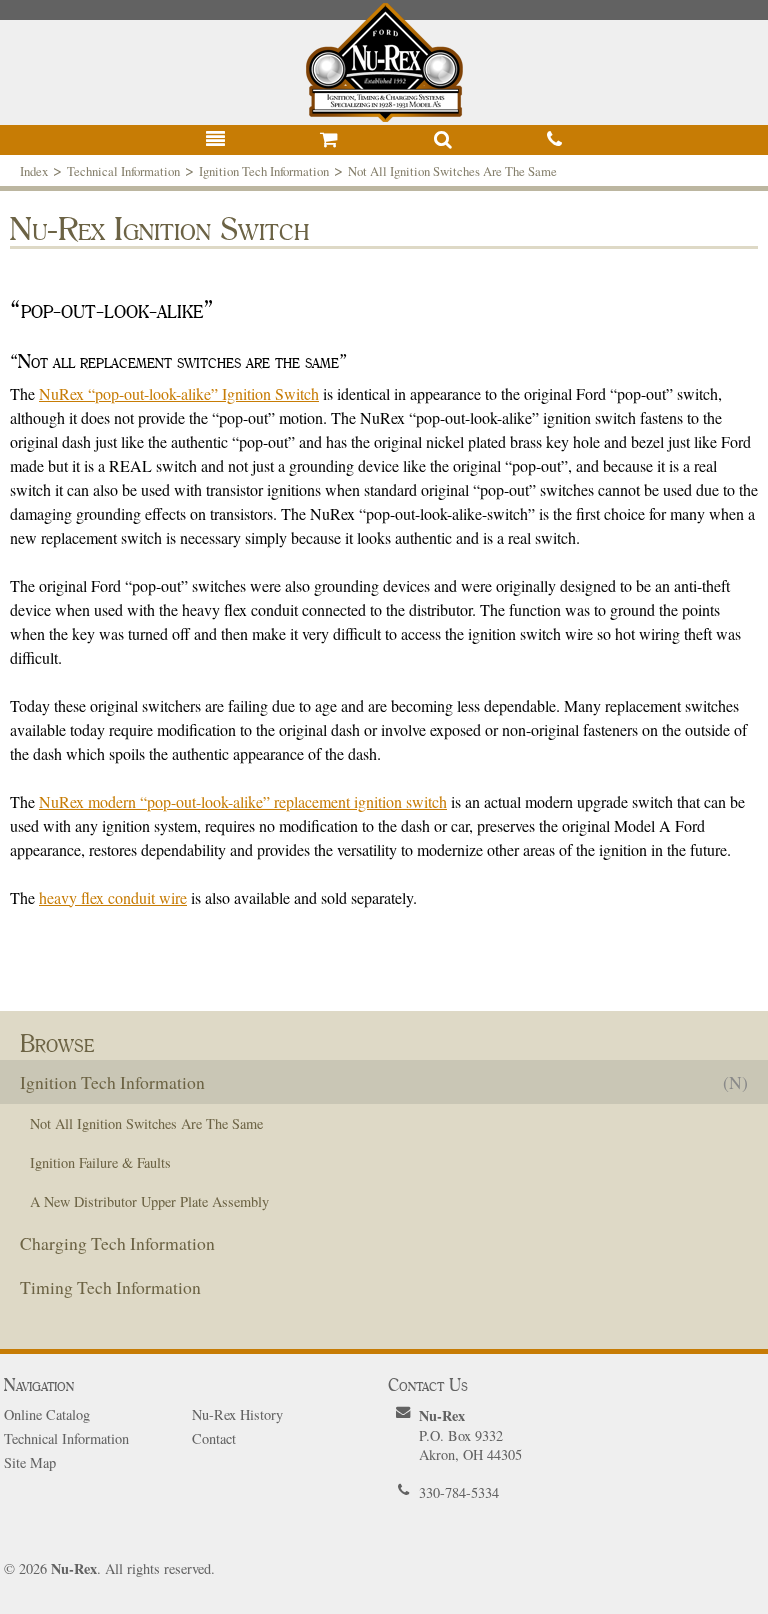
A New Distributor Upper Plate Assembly (149, 1201)
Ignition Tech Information (264, 171)
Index (34, 171)
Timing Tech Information (110, 1287)
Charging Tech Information (117, 1243)
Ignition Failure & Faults (100, 1162)
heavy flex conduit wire (113, 897)
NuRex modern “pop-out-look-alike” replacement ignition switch (243, 801)
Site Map (30, 1462)
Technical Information (123, 171)
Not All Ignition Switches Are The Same (452, 171)
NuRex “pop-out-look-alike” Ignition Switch (179, 393)
